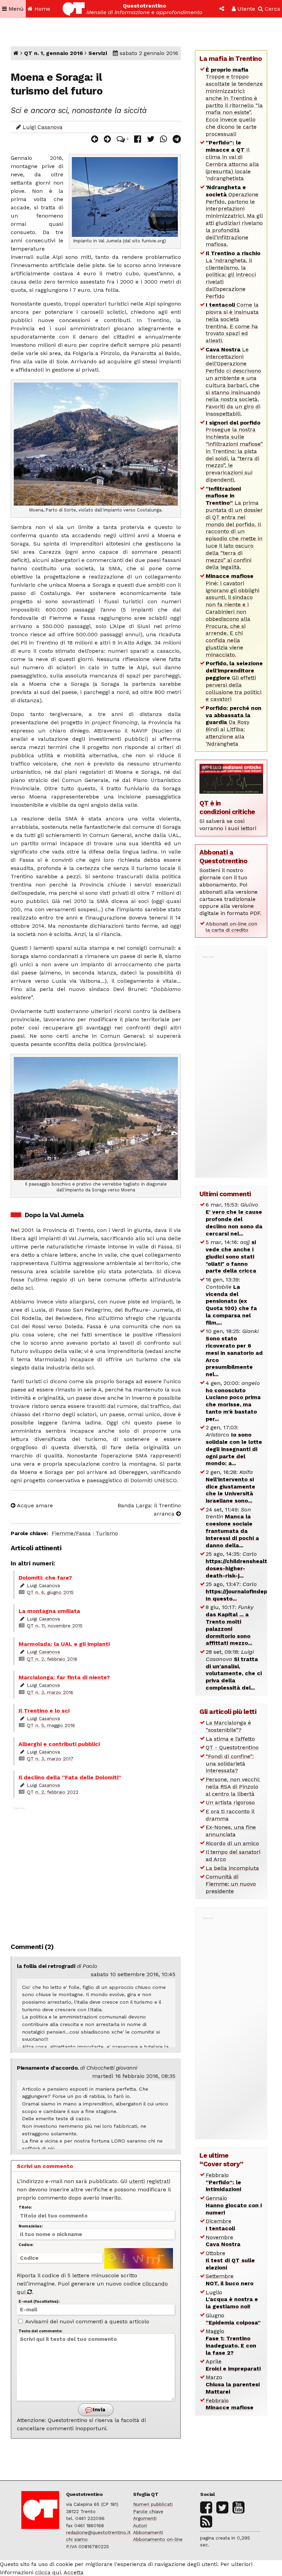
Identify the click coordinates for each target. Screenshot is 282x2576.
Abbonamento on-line (158, 2539)
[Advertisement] (96, 1871)
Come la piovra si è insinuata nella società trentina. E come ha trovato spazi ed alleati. (232, 323)
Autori (140, 2525)
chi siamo (77, 2539)
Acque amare (34, 1505)
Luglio (232, 2299)
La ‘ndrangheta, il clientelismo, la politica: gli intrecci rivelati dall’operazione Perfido (233, 275)
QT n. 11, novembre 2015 (55, 1626)
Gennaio (234, 2205)
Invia (98, 2410)
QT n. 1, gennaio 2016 (53, 53)
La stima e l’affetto (230, 1739)
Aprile (233, 2365)
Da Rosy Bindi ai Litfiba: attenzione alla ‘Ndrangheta (234, 726)
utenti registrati (150, 2181)
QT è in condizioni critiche (227, 807)
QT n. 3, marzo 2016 (50, 1692)
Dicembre (220, 2225)
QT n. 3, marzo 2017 (50, 1759)
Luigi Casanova (43, 127)
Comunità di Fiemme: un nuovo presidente (231, 1884)
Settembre (230, 2280)
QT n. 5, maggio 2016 (51, 1725)
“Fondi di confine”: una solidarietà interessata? (230, 1764)
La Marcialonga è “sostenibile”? (228, 1726)
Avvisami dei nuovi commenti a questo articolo (86, 2321)
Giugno (233, 2319)
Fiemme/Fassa (71, 1533)
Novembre (223, 2241)
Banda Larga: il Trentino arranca (149, 1510)
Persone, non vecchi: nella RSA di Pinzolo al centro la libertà (233, 1787)
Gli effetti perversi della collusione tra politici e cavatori (234, 681)
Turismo (107, 1533)
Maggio (231, 2342)
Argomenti (145, 2518)
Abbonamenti (148, 2532)
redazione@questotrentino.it (98, 2532)
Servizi (98, 53)
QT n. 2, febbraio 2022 (53, 1792)
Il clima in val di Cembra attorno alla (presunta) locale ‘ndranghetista (232, 160)
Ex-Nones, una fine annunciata (231, 1831)
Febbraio (223, 2182)
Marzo (233, 2384)
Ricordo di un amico (232, 1843)
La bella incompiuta (232, 1868)
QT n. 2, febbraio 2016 (52, 1659)
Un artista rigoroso (230, 1802)
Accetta (74, 2572)
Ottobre (230, 2260)
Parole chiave (148, 2511)
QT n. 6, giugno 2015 (50, 1592)
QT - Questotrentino (232, 1747)
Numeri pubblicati (153, 2504)
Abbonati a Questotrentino (223, 857)
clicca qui (48, 2572)
